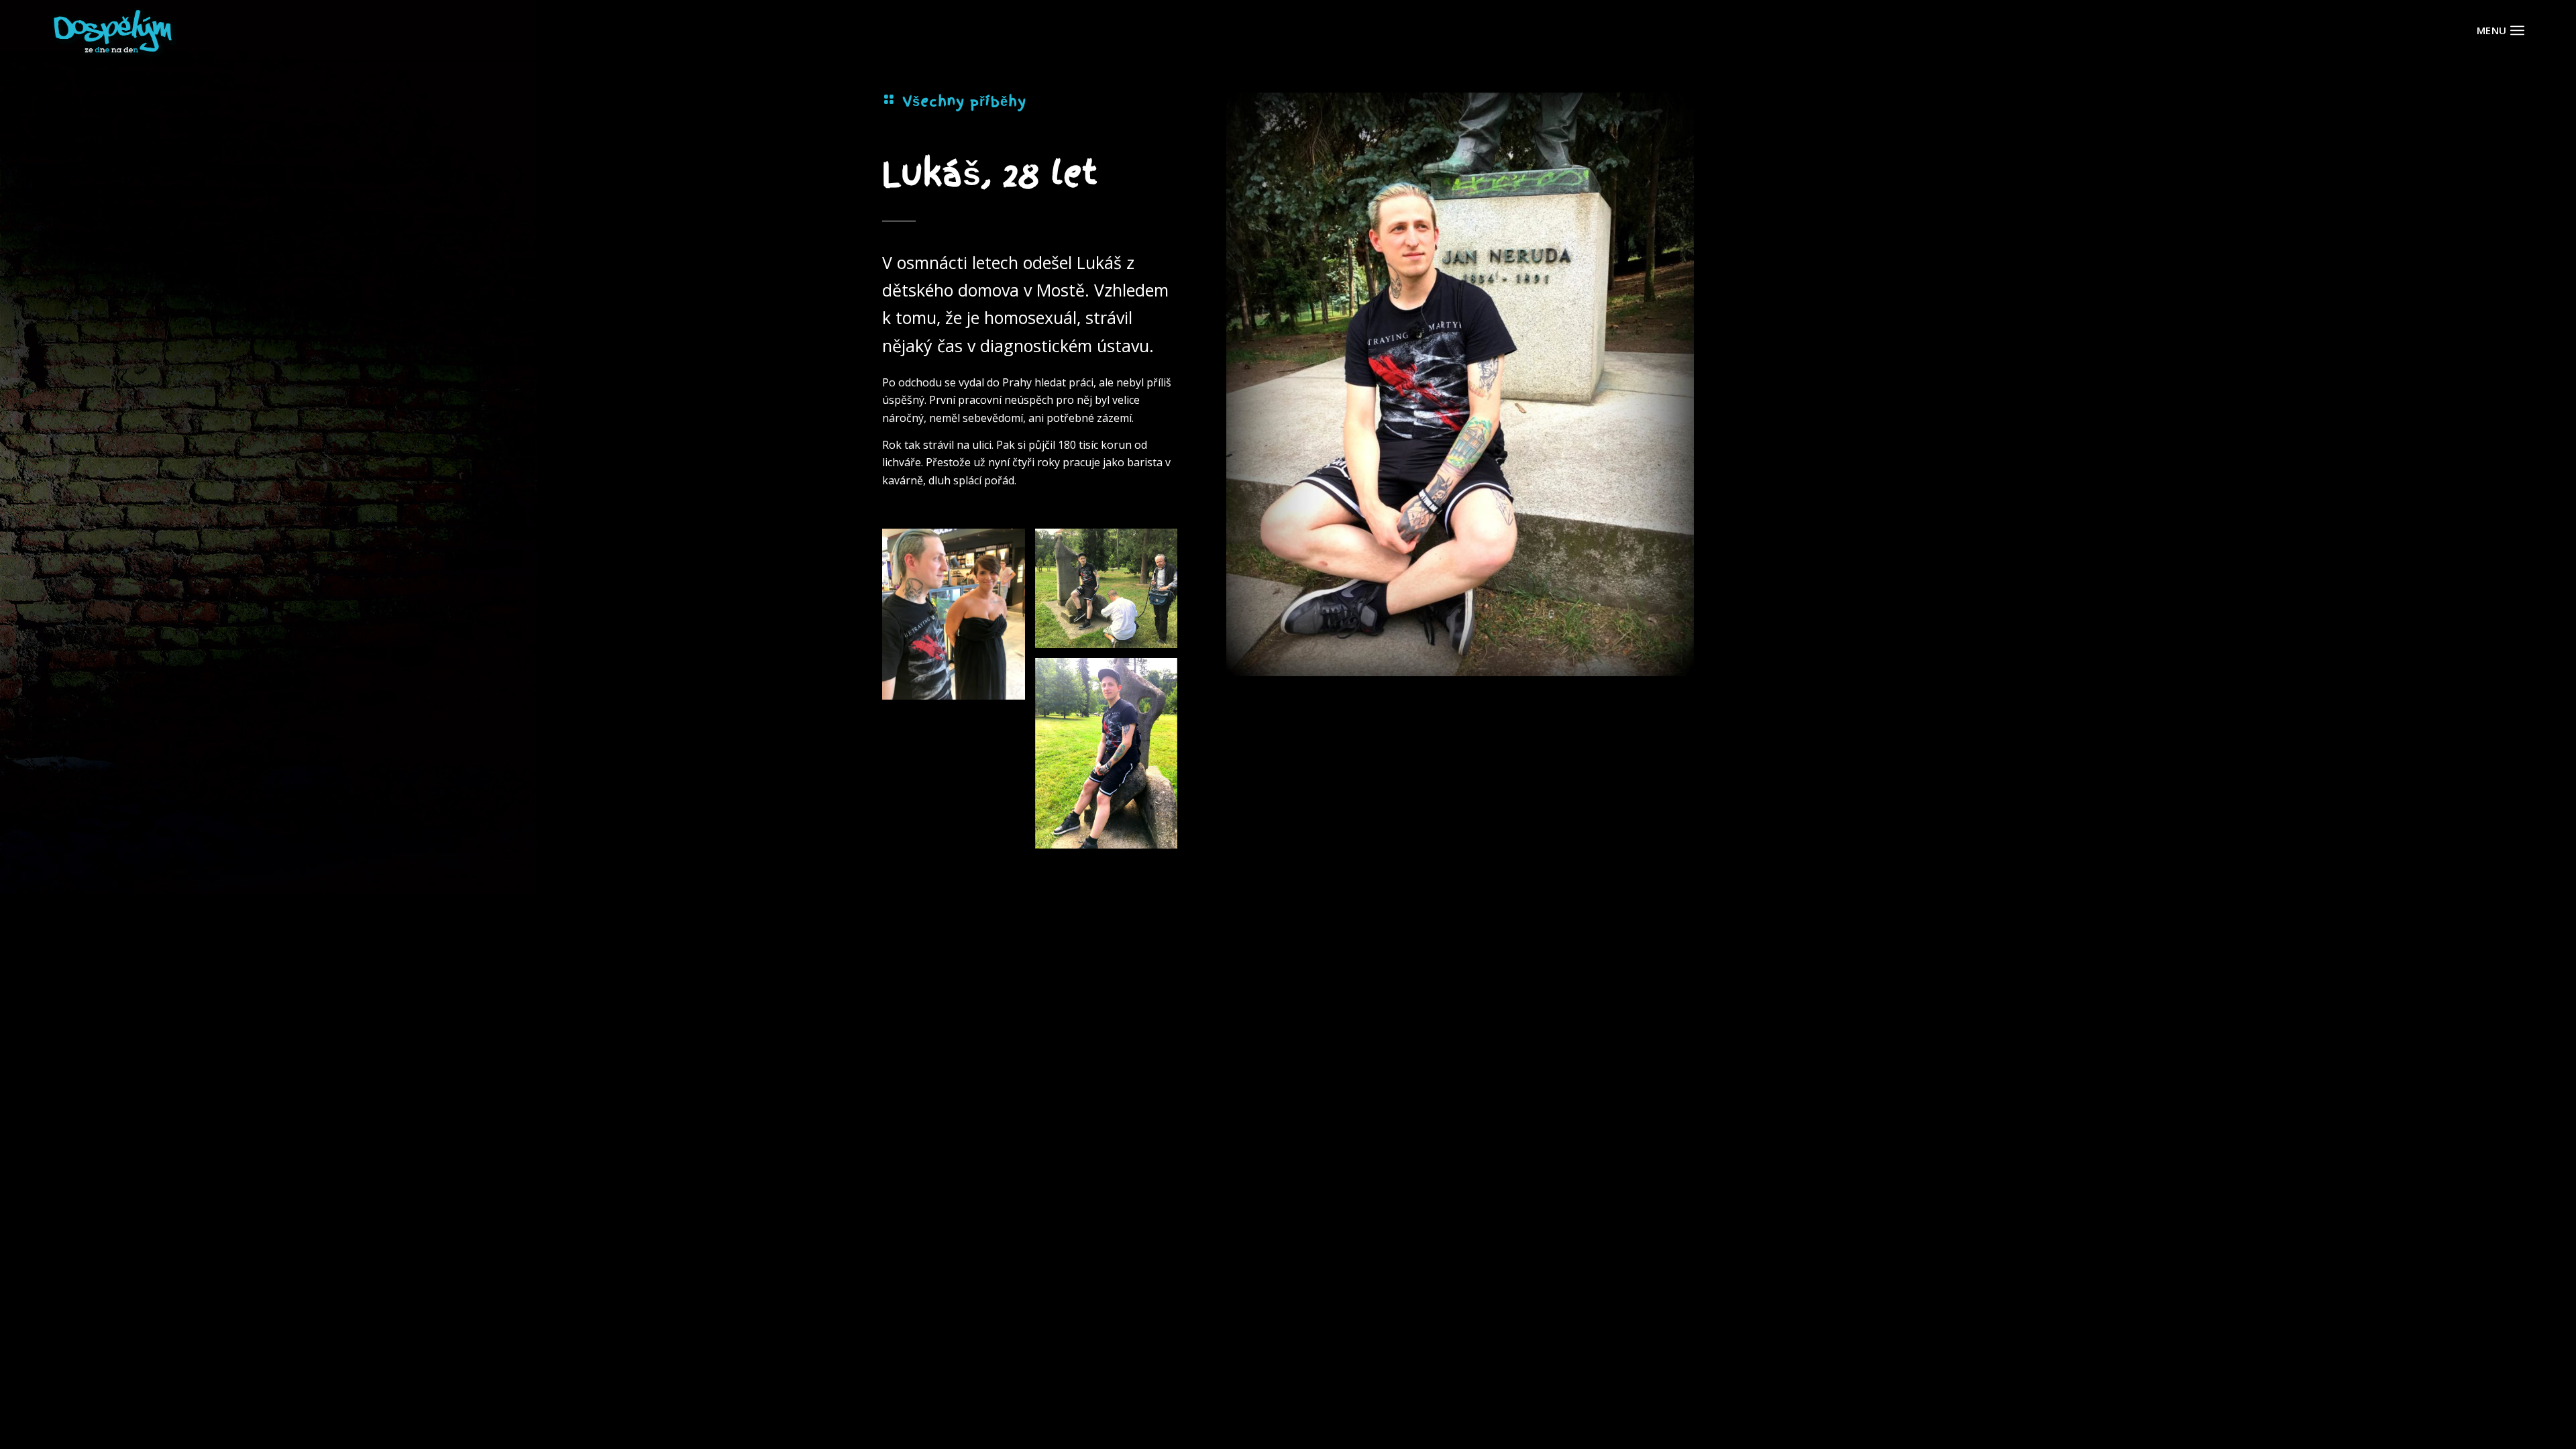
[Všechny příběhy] (889, 99)
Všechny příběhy (964, 101)
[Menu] (2517, 30)
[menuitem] (2517, 30)
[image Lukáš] (959, 619)
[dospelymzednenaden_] (114, 30)
